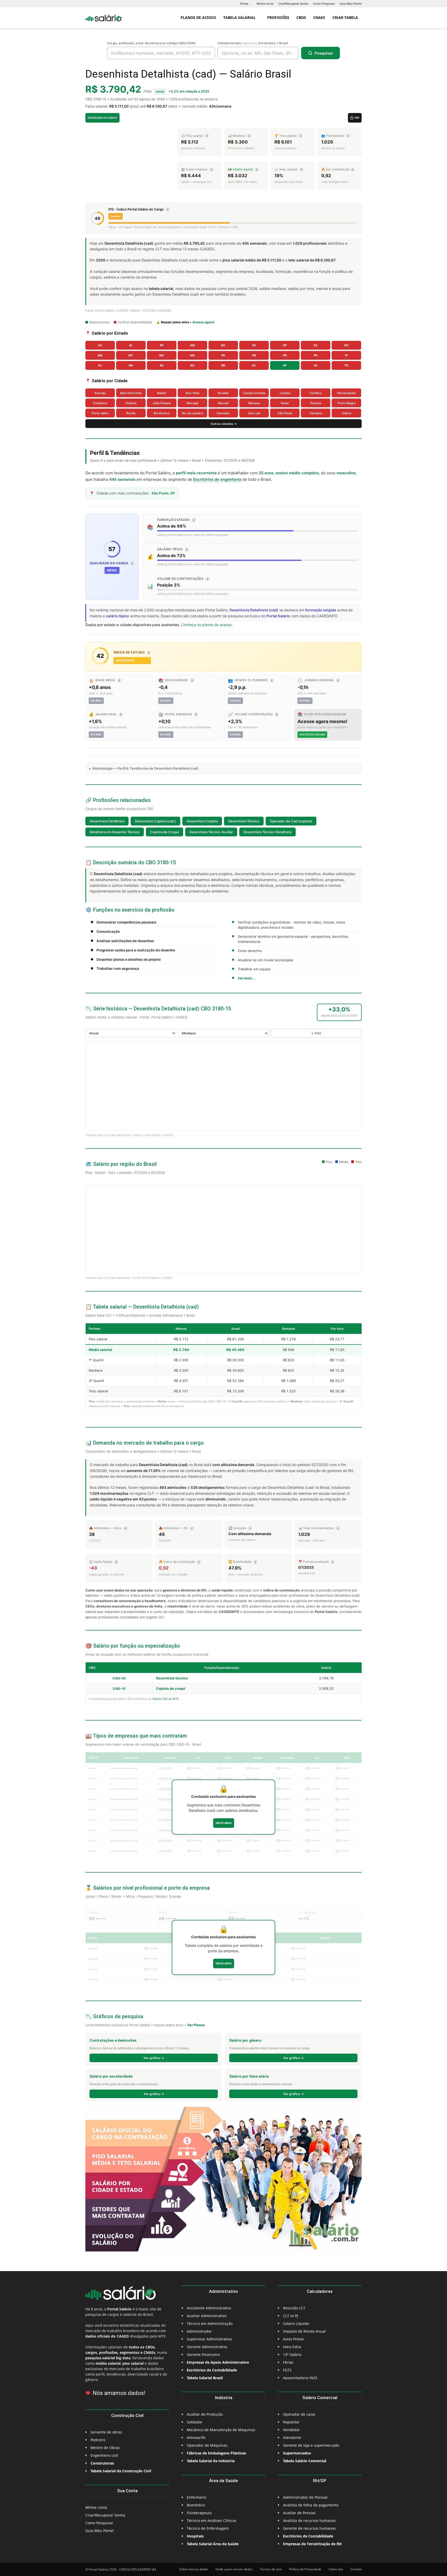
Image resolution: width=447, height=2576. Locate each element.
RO (192, 365)
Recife (131, 413)
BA (223, 345)
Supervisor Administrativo (209, 2339)
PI (346, 355)
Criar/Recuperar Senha (293, 3)
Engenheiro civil (104, 2455)
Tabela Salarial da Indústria (211, 2461)
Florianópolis (346, 393)
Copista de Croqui (165, 832)
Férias (288, 2362)
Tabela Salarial (239, 17)
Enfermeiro (196, 2497)
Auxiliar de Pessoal (299, 2513)
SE (316, 365)
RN (131, 365)
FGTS (287, 2370)
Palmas (316, 403)
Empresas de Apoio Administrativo (218, 2362)
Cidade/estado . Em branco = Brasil (253, 43)
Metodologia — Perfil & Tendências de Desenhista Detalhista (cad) (145, 768)
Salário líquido (243, 169)
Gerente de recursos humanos (309, 2528)
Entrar (244, 3)
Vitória (347, 413)
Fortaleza (100, 403)
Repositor (291, 2422)
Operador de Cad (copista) (291, 821)
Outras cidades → (224, 424)
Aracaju (100, 393)
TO (346, 365)
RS (162, 365)
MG (192, 355)
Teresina (316, 413)
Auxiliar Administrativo (207, 2316)
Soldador (195, 2422)
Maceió (223, 403)
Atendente (292, 2438)
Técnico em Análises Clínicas (212, 2521)
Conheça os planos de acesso (206, 625)
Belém (162, 393)
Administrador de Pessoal (305, 2497)
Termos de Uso (271, 2569)
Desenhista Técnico (244, 821)
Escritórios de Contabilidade (308, 2536)
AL (131, 345)
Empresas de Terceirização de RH (312, 2544)
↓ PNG (316, 1033)
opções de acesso (312, 734)
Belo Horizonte (131, 393)
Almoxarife (196, 2438)
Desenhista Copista (202, 821)
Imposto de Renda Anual (304, 2331)
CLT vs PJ (290, 2316)
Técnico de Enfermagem (208, 2528)
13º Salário (292, 2355)
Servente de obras (106, 2432)
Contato (356, 2569)
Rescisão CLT (294, 2308)
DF (285, 345)
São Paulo (285, 413)
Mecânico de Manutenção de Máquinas (221, 2430)
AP (162, 345)
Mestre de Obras (105, 2448)
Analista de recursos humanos (309, 2521)
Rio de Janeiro (192, 413)
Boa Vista (193, 393)
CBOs (301, 17)
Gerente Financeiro (203, 2355)
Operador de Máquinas (207, 2445)
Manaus (254, 403)
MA (100, 355)
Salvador (223, 413)
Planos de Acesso (198, 17)
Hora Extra (292, 2347)
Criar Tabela (345, 17)
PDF (357, 118)
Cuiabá (285, 393)
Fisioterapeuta (199, 2513)
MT (131, 355)
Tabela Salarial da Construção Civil (121, 2471)
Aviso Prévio (293, 2339)
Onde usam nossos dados (234, 2569)
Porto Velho (100, 413)
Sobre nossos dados (194, 2569)
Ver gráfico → (154, 2058)
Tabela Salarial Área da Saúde (213, 2544)
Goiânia (131, 403)
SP (285, 365)
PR (285, 355)
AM (192, 345)
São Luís (254, 413)
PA (223, 355)
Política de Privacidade (305, 2569)
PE (316, 355)
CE (254, 345)
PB (254, 355)
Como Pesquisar (324, 3)
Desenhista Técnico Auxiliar (211, 832)
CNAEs (319, 17)
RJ (100, 365)
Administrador (199, 2331)
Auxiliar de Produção (205, 2414)
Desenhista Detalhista (107, 821)
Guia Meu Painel (351, 3)
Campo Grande (254, 393)
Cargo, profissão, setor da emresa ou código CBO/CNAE (151, 43)
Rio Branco (162, 413)
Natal (285, 403)
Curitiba (316, 393)
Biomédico (196, 2505)
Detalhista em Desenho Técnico (115, 832)
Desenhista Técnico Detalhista (267, 832)
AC (100, 345)
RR (223, 365)
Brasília (223, 393)
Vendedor (291, 2430)
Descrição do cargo (102, 118)
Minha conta (265, 3)
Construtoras (102, 2463)
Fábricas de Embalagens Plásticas (216, 2453)
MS (162, 355)
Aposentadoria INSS (300, 2378)
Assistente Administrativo (209, 2308)
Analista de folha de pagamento (311, 2505)
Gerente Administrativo (207, 2347)
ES (316, 345)
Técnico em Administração (210, 2323)
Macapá (192, 403)
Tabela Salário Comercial (305, 2461)
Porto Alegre (347, 403)
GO (346, 345)
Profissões (278, 17)
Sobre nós (336, 2569)
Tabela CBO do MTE (166, 1699)
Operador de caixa (299, 2414)
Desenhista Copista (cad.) (155, 821)
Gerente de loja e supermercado (311, 2445)
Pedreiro (98, 2440)
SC (254, 365)
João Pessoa (162, 403)
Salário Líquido (296, 2323)
